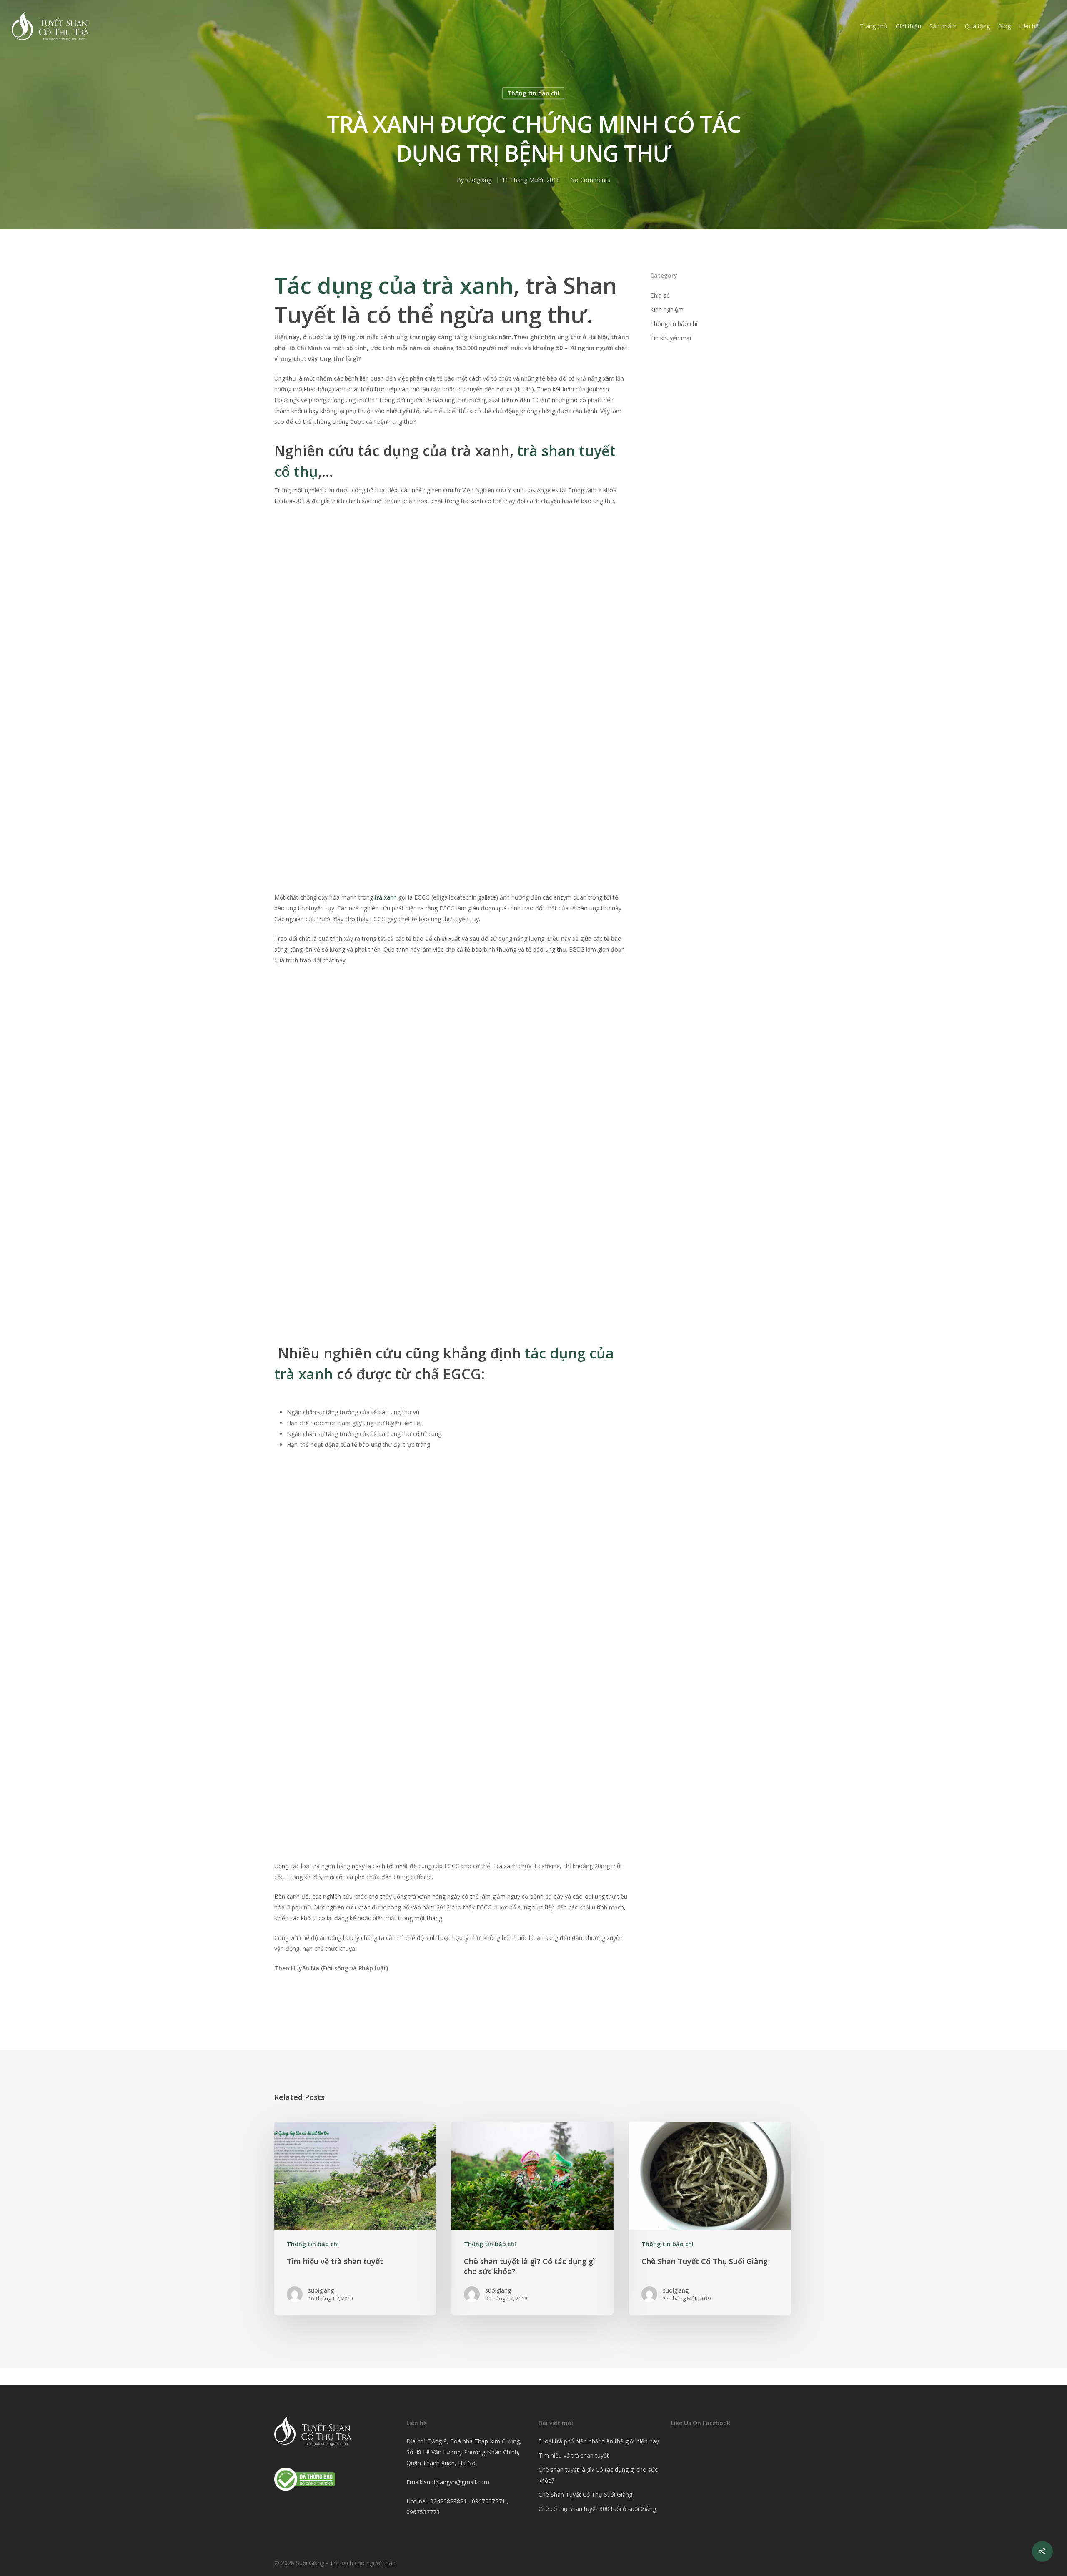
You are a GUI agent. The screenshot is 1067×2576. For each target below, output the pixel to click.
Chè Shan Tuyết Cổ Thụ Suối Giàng (585, 2495)
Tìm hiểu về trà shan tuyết (574, 2455)
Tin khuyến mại (671, 338)
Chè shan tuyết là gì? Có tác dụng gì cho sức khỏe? (598, 2475)
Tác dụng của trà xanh (394, 285)
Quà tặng (977, 26)
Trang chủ (874, 26)
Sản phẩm (943, 26)
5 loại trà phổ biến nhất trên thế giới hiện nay (599, 2441)
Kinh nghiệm (667, 309)
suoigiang (478, 180)
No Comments (590, 180)
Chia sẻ (660, 295)
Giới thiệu (908, 26)
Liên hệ (1029, 26)
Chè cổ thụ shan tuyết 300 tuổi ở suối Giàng (597, 2509)
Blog (1004, 26)
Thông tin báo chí (533, 93)
